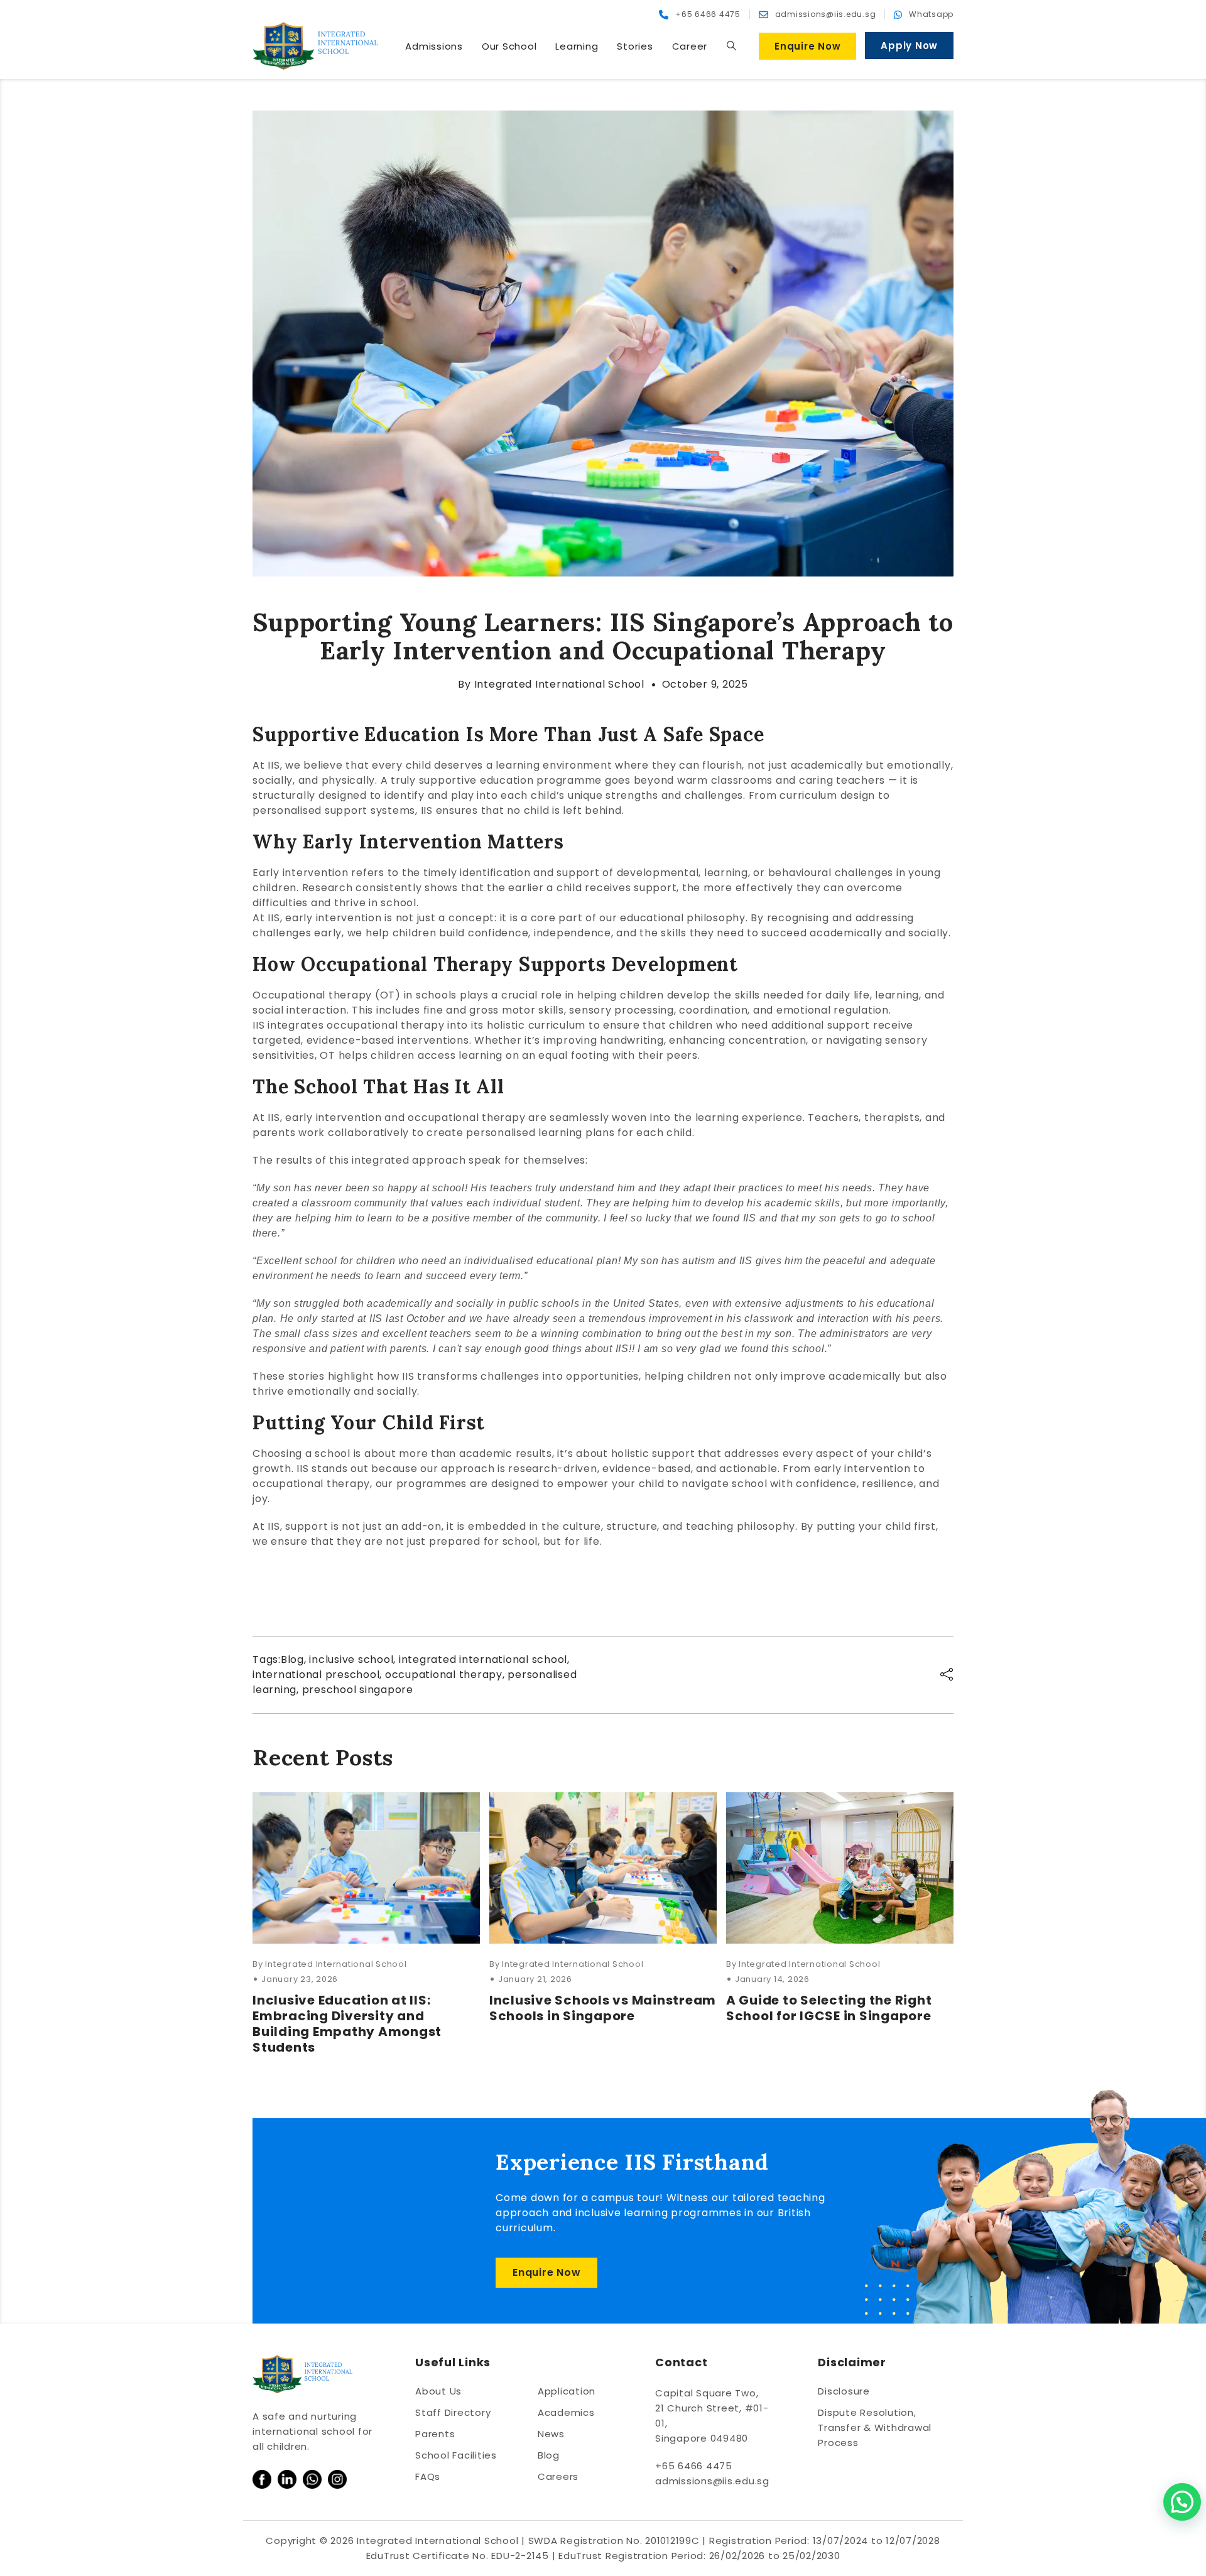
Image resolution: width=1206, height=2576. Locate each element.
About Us (438, 2391)
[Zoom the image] (262, 2477)
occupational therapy (444, 1675)
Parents (435, 2434)
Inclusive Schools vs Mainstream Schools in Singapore (603, 2008)
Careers (558, 2476)
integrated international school (483, 1659)
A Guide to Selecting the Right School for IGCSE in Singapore (829, 2008)
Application (567, 2391)
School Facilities (456, 2455)
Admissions (434, 46)
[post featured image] (366, 1868)
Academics (566, 2412)
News (551, 2434)
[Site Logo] (315, 46)
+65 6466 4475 (694, 2466)
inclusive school (351, 1659)
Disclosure (844, 2391)
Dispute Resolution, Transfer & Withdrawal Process (875, 2427)
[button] (731, 46)
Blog (292, 1659)
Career (690, 46)
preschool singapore (358, 1690)
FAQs (428, 2476)
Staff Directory (453, 2412)
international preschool (316, 1675)
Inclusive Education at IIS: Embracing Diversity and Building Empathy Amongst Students (347, 2024)
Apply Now (909, 46)
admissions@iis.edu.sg (712, 2481)
